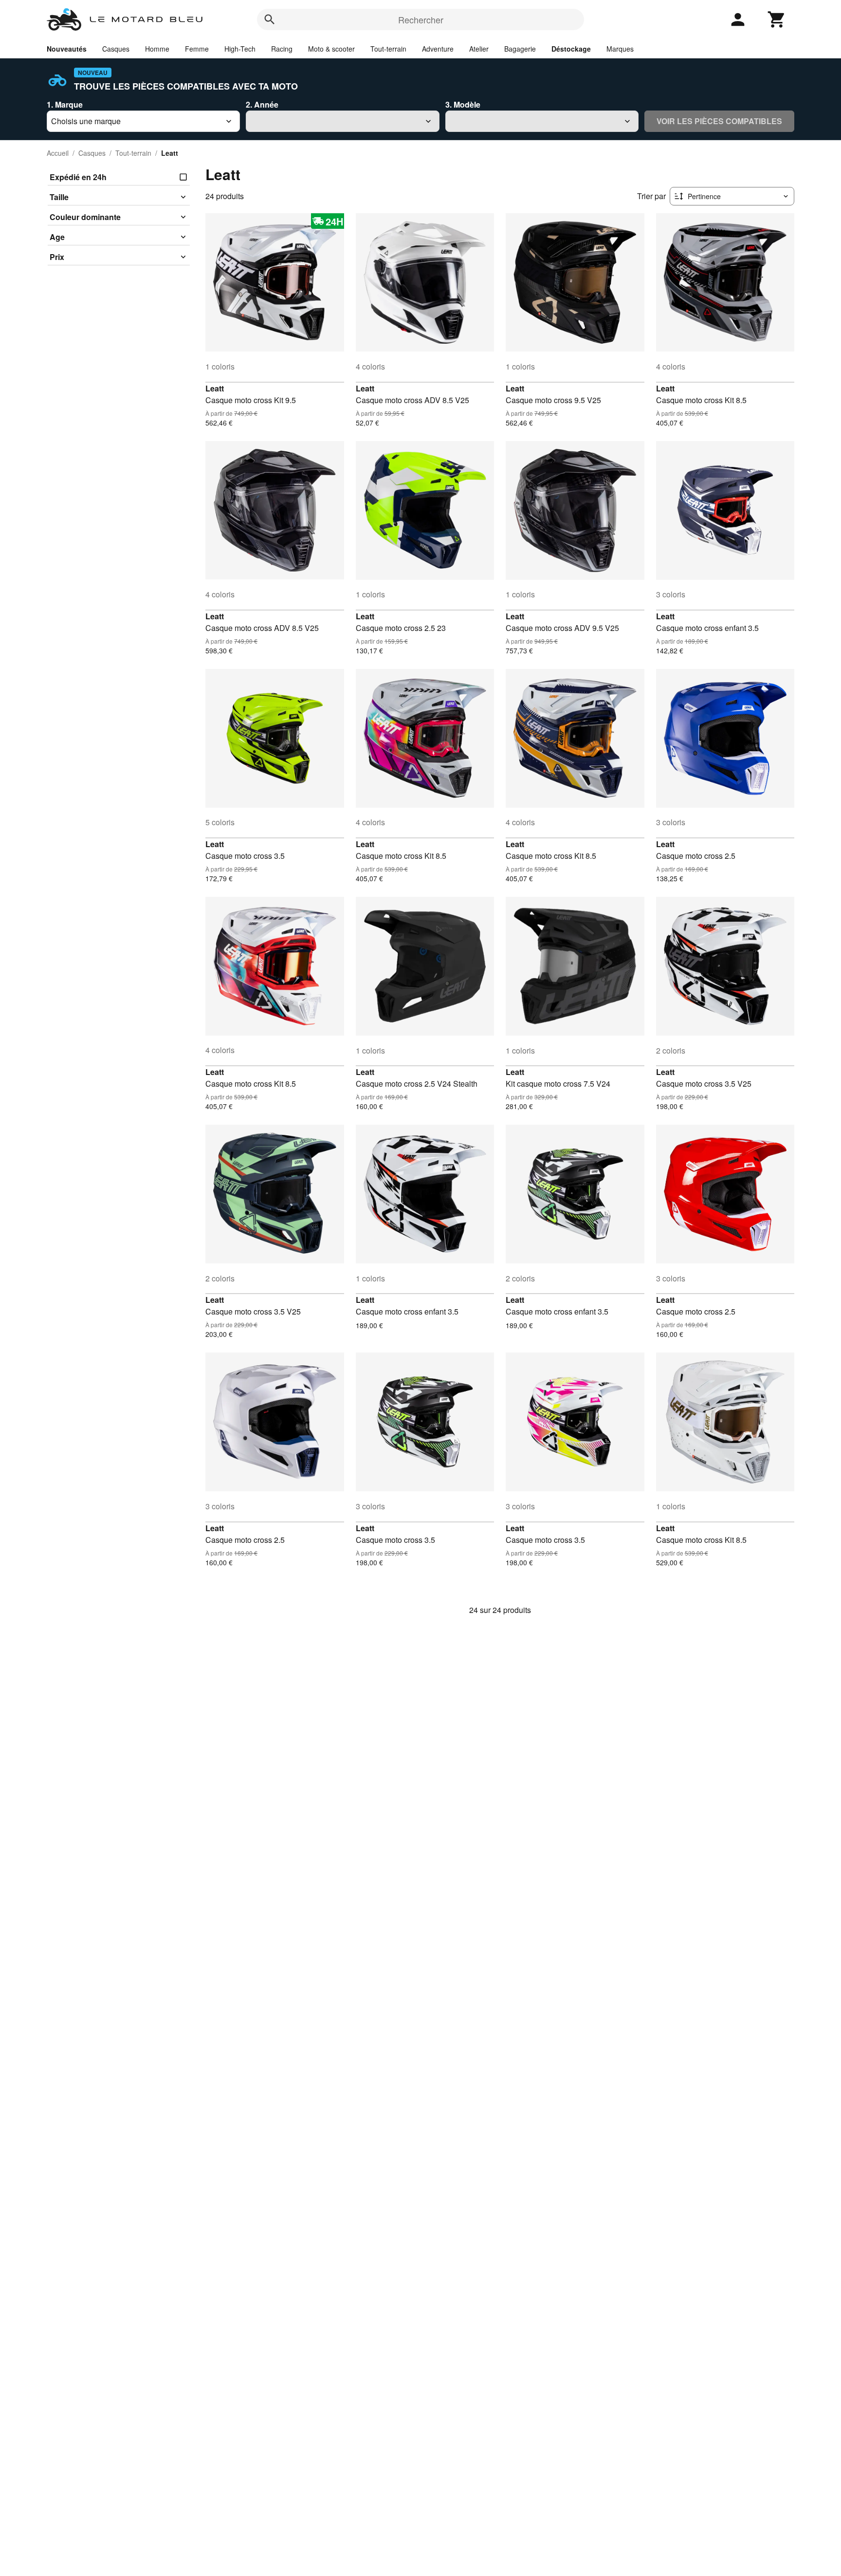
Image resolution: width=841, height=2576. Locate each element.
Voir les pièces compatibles (719, 121)
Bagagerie (520, 49)
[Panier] (777, 19)
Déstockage (571, 49)
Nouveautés (67, 49)
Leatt (215, 388)
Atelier (479, 49)
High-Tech (240, 49)
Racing (282, 49)
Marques (620, 49)
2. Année (262, 104)
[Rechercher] (270, 19)
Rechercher (421, 19)
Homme (157, 49)
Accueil (58, 153)
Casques (116, 49)
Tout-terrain (388, 49)
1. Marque (65, 104)
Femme (197, 49)
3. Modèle (463, 104)
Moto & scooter (331, 49)
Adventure (438, 49)
